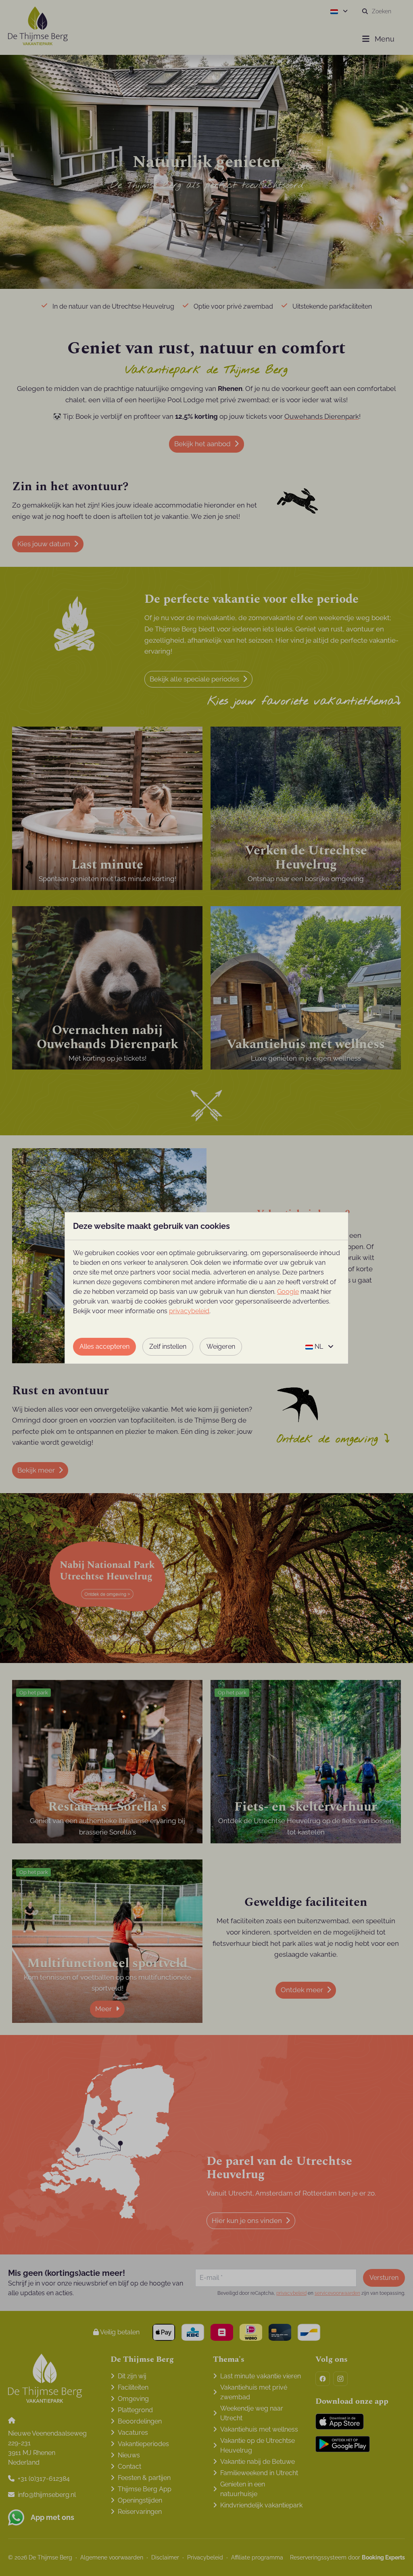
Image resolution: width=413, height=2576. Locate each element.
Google (288, 1292)
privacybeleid (189, 1311)
